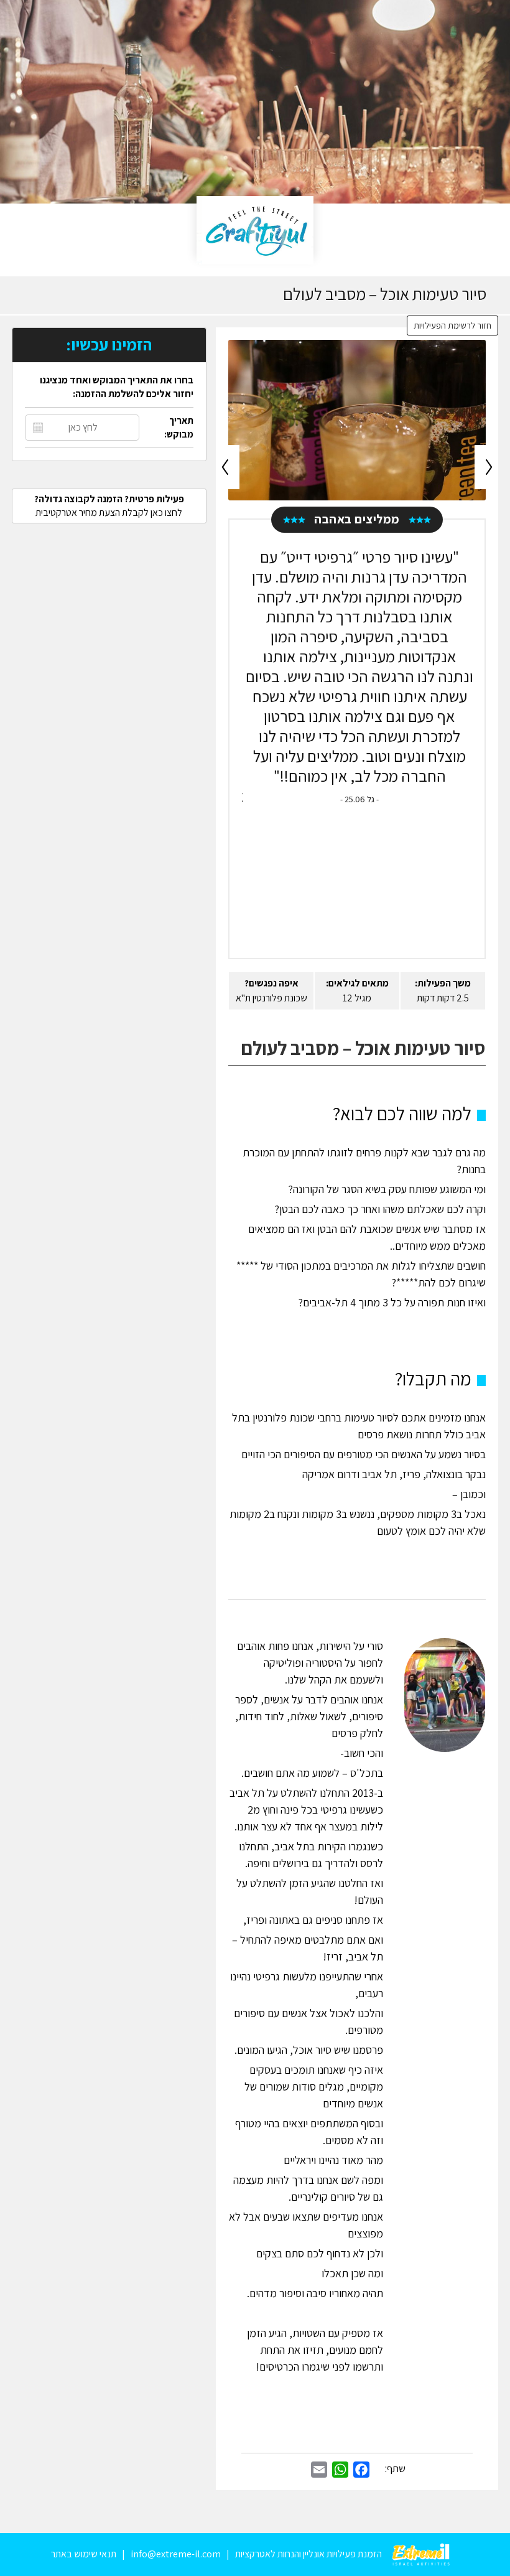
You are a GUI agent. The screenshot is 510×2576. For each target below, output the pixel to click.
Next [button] (486, 467)
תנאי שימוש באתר (84, 2554)
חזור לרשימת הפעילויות (452, 326)
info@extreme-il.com (176, 2554)
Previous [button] (228, 467)
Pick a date (38, 428)
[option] (357, 420)
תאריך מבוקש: (179, 427)
